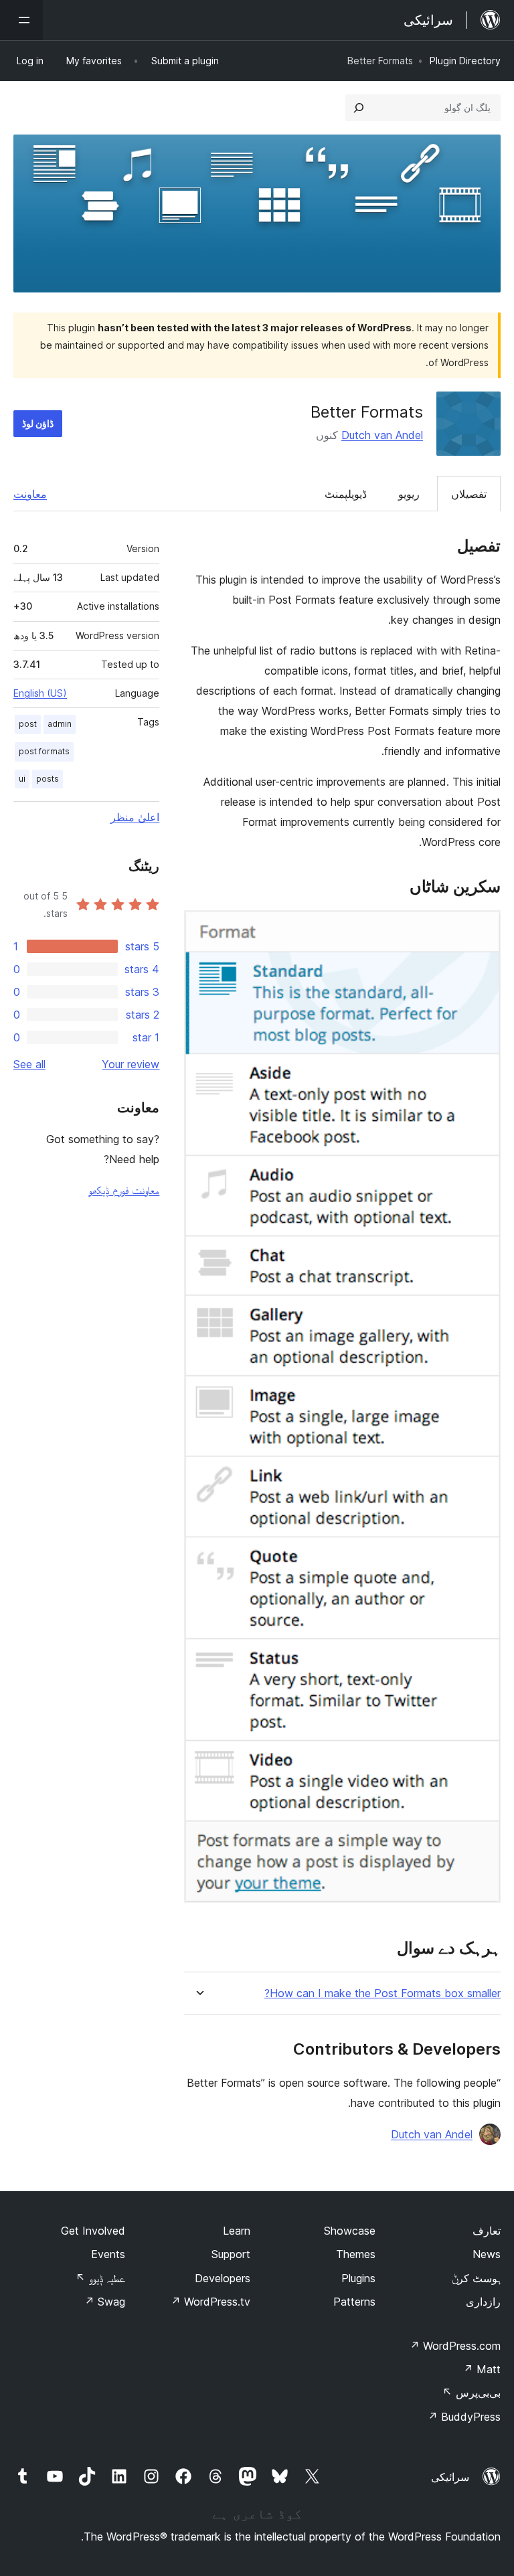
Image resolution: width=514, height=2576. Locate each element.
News (487, 2254)
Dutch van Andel (382, 435)
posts (48, 779)
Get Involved (93, 2231)
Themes (356, 2254)
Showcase (350, 2231)
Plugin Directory (465, 61)
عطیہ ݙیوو (100, 2278)
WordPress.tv (210, 2302)
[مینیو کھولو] (21, 20)
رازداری (483, 2302)
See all (29, 1064)
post (28, 724)
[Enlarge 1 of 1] (483, 928)
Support (231, 2254)
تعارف (487, 2231)
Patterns (354, 2302)
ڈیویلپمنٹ (346, 494)
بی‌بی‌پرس (472, 2393)
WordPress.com (455, 2346)
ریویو (409, 494)
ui (22, 779)
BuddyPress (464, 2417)
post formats (44, 751)
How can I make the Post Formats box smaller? (382, 1993)
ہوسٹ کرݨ (476, 2278)
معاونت (30, 494)
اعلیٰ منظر (135, 817)
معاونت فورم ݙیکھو (124, 1190)
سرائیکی (450, 2477)
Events (108, 2254)
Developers (223, 2278)
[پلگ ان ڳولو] (359, 108)
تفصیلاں (469, 494)
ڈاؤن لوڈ (38, 423)
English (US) (40, 693)
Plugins (358, 2278)
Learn (237, 2231)
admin (60, 724)
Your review (131, 1064)
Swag (105, 2302)
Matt (482, 2369)
